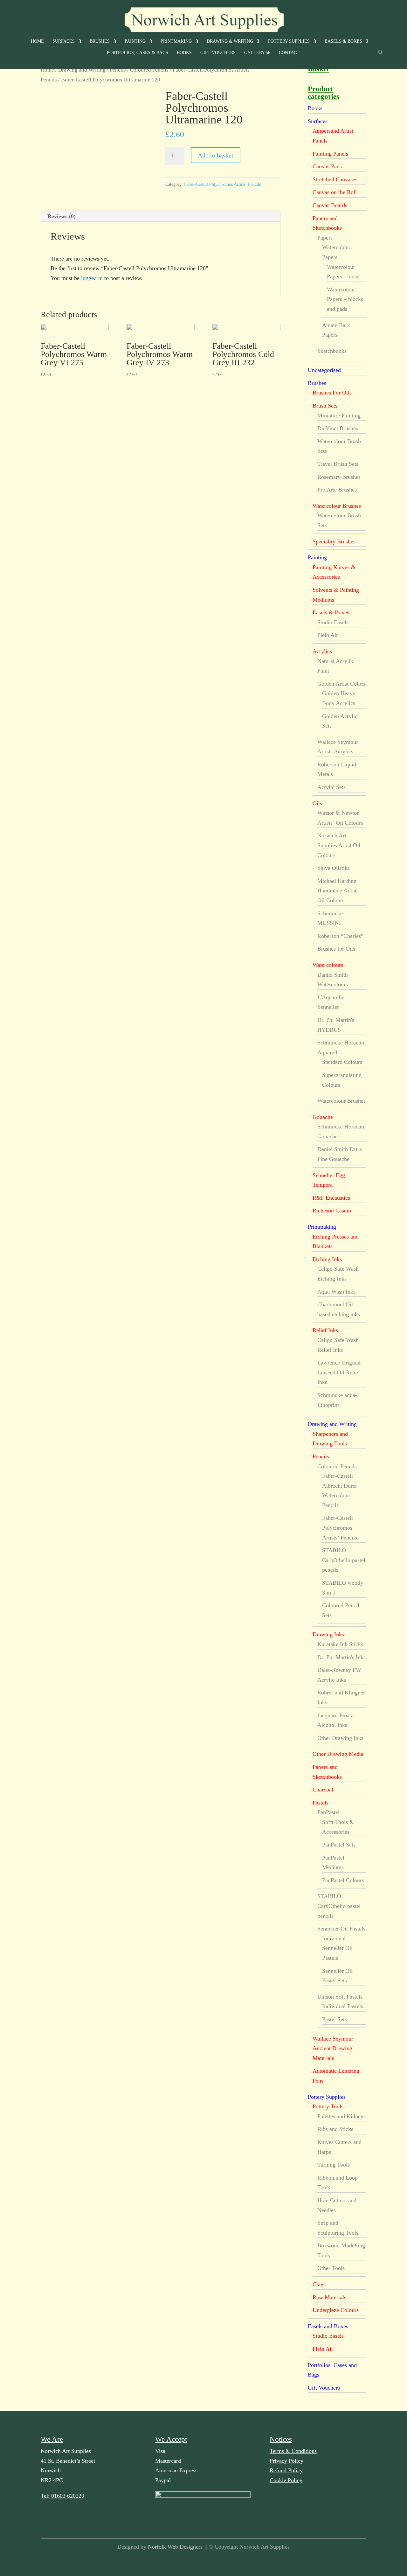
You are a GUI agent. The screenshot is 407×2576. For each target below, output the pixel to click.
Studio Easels (333, 622)
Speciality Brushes (334, 541)
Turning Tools (334, 2165)
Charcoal (323, 1790)
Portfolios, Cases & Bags (138, 53)
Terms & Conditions (293, 2451)
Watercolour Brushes (337, 506)
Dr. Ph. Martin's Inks (341, 1657)
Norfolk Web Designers (175, 2547)
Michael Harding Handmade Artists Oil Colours (338, 891)
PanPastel (328, 1812)
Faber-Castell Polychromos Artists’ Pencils (222, 184)
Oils (317, 803)
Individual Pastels (343, 2006)
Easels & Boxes (343, 41)
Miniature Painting (339, 415)
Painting (135, 41)
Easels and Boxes (328, 2326)
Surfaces (64, 41)
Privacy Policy (286, 2461)
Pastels (321, 1803)
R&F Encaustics (331, 1198)
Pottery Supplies (289, 41)
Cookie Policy (286, 2480)
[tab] (62, 216)
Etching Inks (327, 1259)
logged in (92, 278)
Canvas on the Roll (335, 192)
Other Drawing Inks (340, 1738)
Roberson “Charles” (340, 936)
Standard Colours (342, 1062)
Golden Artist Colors (341, 684)
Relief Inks (325, 1330)
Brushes (100, 41)
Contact (289, 53)
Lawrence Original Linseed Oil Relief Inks (339, 1372)
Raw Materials (329, 2297)
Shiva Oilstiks (334, 868)
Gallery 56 (257, 53)
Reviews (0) (62, 216)
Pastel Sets (335, 2019)
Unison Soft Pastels (340, 1997)
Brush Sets (325, 406)
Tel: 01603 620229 (62, 2496)
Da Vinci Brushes (338, 428)
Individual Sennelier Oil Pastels (337, 1948)
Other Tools (331, 2268)
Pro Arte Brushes (337, 490)
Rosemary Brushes (339, 477)
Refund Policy (286, 2470)
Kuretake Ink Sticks (340, 1644)
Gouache (323, 1117)
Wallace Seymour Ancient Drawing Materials (333, 2048)
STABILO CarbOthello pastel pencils (344, 1560)
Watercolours (328, 965)
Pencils (118, 70)
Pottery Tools (328, 2106)
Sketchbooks (332, 351)
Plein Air (328, 635)
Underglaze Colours (336, 2310)
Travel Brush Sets (338, 464)
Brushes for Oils (336, 949)
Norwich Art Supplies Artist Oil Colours (339, 845)
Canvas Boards (330, 205)
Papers (325, 238)
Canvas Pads (327, 166)
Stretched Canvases (335, 179)
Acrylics (322, 651)
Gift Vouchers (218, 53)
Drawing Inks (328, 1634)
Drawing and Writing (82, 70)
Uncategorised (324, 370)
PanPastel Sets (339, 1845)
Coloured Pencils (149, 70)
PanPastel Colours (343, 1880)
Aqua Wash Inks (336, 1292)
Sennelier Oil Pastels (341, 1929)
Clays (319, 2284)
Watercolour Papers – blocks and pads (345, 299)
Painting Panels (330, 154)
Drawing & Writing (230, 41)
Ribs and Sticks (335, 2129)
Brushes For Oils (332, 393)
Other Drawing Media (338, 1754)
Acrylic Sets (331, 787)
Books (184, 53)
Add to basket (216, 155)
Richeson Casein (332, 1211)
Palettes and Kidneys (341, 2116)
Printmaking (176, 41)
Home (37, 41)
